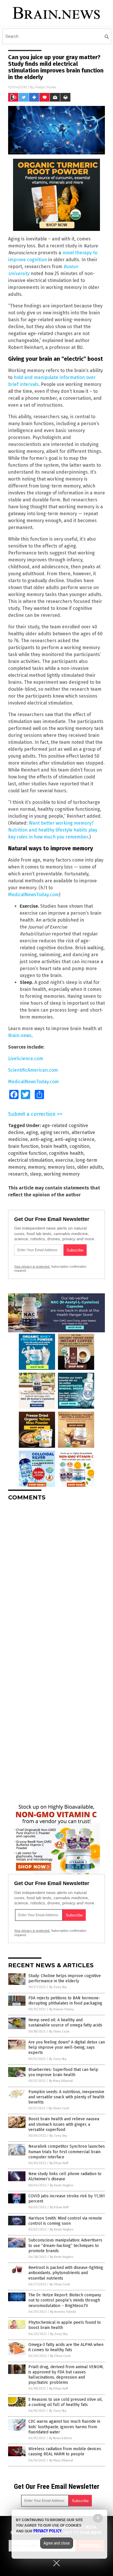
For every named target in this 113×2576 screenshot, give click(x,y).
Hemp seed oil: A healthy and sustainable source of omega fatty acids (65, 2023)
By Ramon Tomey (61, 2009)
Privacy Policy (48, 2531)
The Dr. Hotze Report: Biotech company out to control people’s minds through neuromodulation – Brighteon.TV (65, 2300)
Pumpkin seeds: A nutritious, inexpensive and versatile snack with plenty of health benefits (66, 2097)
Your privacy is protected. (32, 1266)
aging (32, 1132)
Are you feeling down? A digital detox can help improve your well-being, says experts (67, 2047)
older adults (90, 1167)
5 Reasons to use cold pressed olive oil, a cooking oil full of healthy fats (65, 2402)
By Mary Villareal (61, 2081)
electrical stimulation (31, 1160)
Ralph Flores (46, 87)
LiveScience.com (26, 1059)
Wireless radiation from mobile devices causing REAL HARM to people (65, 2451)
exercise (64, 1160)
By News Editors (61, 2438)
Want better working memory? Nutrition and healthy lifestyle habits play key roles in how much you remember (53, 830)
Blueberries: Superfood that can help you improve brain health (63, 2072)
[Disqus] (57, 1578)
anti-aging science (75, 1139)
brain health (54, 1146)
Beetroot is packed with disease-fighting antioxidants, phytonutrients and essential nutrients (66, 2273)
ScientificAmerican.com (33, 1070)
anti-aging (41, 1139)
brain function (23, 1146)
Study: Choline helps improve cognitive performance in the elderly (65, 1978)
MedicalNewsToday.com (33, 895)
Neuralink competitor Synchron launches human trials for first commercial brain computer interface (67, 2152)
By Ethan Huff (59, 2163)
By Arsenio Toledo (63, 2312)
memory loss (61, 1167)
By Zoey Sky (58, 1987)
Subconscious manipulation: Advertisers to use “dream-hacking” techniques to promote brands (65, 2245)
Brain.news (20, 1035)
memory (37, 1167)
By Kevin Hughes (62, 2185)
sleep (36, 1174)
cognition (80, 1146)
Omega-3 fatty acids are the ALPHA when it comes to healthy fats (66, 2347)
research (18, 1174)
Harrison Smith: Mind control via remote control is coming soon (65, 2221)
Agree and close (57, 2543)
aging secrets (55, 1132)
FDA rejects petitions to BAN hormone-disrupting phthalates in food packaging (65, 2001)
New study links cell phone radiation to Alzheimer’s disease (65, 2176)
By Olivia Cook (59, 2032)
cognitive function (27, 1153)
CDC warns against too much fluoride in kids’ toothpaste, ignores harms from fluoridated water (64, 2427)
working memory (62, 1174)
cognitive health (66, 1153)
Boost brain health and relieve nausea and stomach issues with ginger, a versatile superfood (64, 2124)
